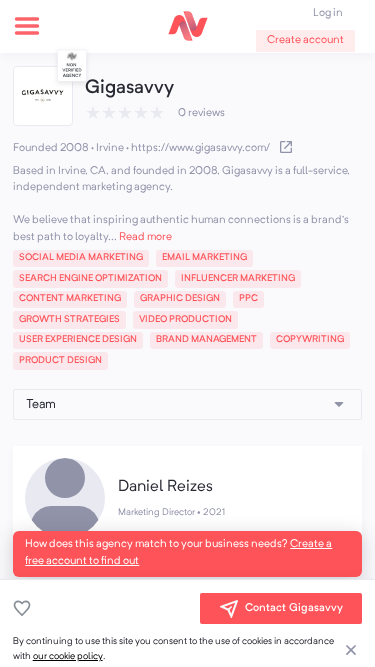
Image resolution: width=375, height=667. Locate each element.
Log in (328, 13)
